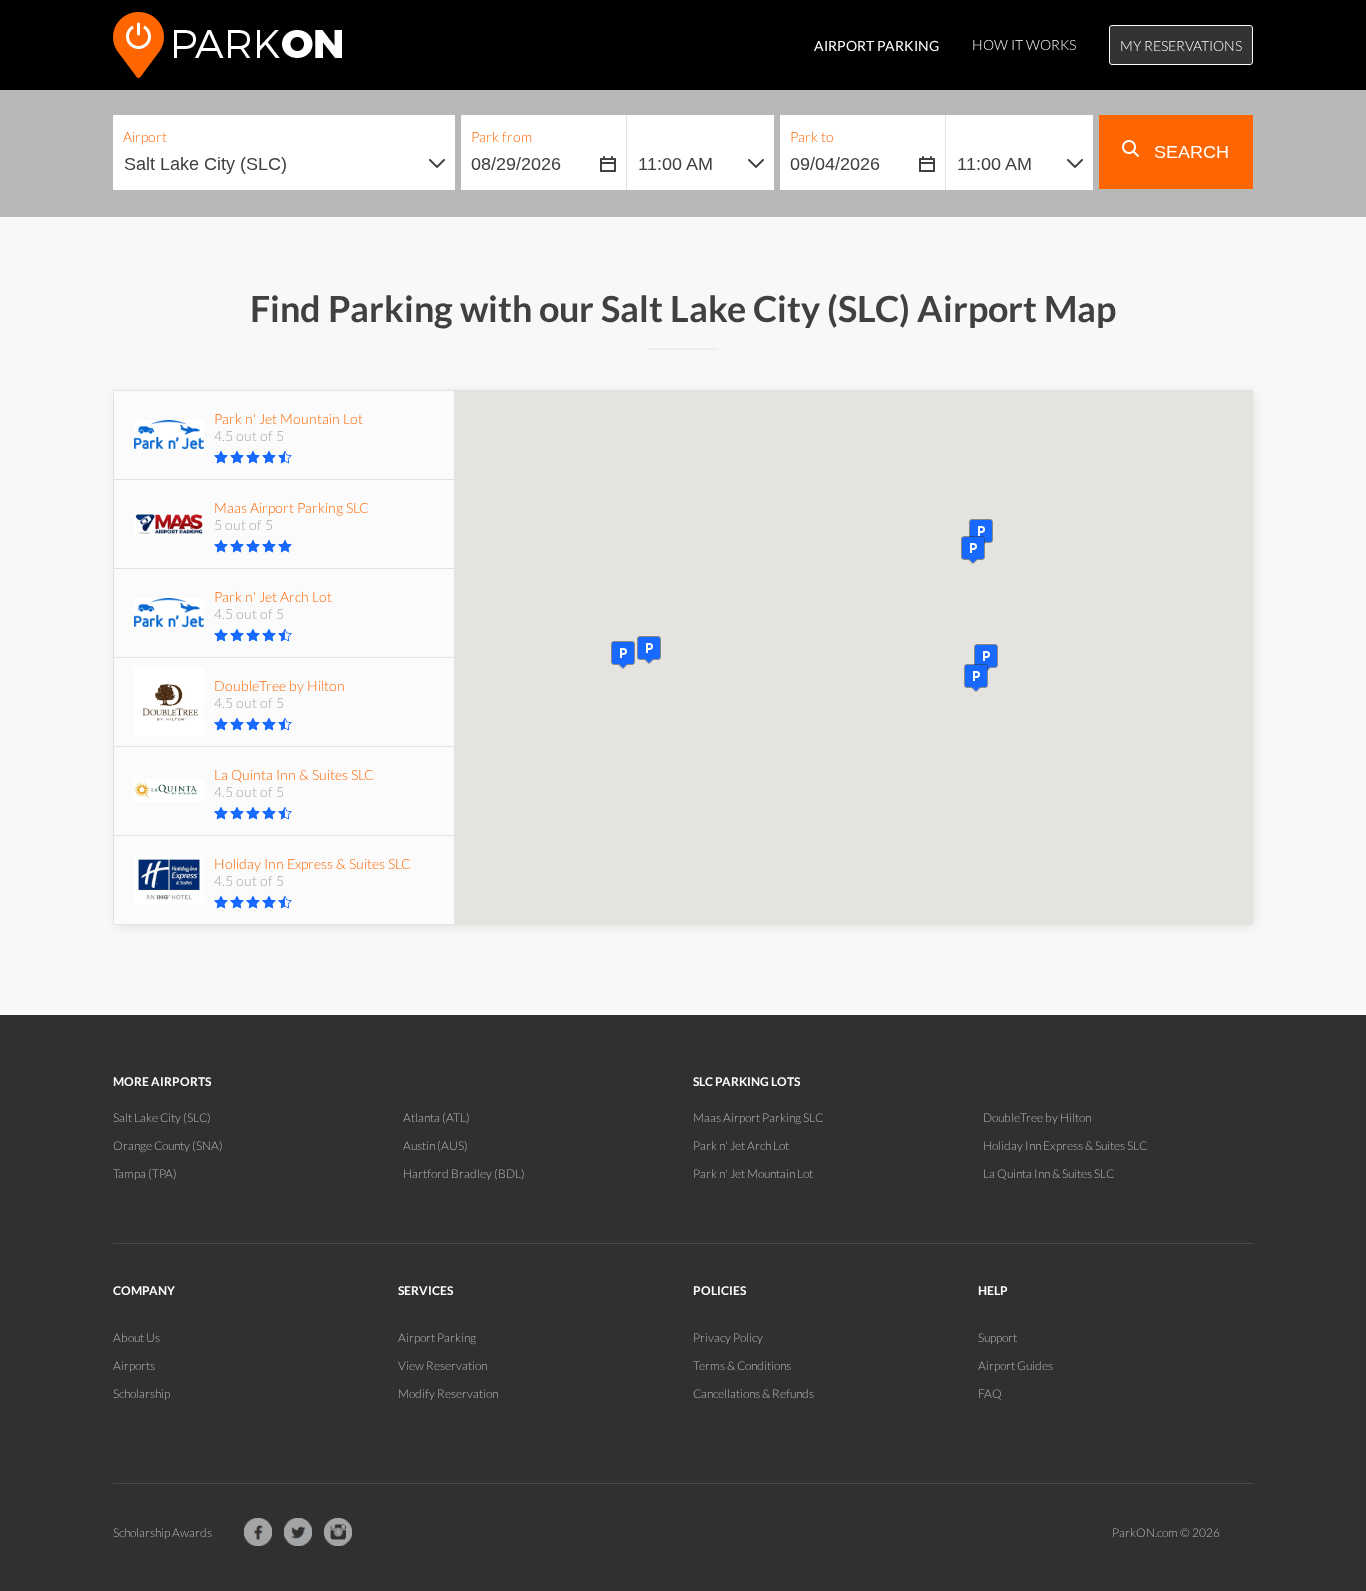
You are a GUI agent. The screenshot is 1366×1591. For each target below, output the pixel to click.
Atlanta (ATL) (436, 1117)
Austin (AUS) (435, 1145)
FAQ (990, 1393)
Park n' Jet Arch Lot (741, 1145)
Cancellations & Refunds (753, 1393)
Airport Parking (437, 1337)
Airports (134, 1365)
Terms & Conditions (742, 1365)
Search (1189, 152)
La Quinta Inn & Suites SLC (1048, 1173)
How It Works (1024, 44)
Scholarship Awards (162, 1532)
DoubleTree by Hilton (1037, 1117)
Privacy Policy (728, 1337)
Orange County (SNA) (168, 1145)
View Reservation (442, 1365)
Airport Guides (1015, 1365)
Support (997, 1337)
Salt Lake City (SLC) (162, 1117)
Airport (145, 136)
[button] (976, 678)
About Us (136, 1337)
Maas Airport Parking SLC (758, 1117)
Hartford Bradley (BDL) (464, 1173)
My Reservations (1181, 45)
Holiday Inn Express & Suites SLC (1065, 1145)
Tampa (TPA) (145, 1173)
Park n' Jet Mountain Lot (753, 1173)
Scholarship (141, 1393)
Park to (812, 136)
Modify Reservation (448, 1393)
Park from (501, 136)
